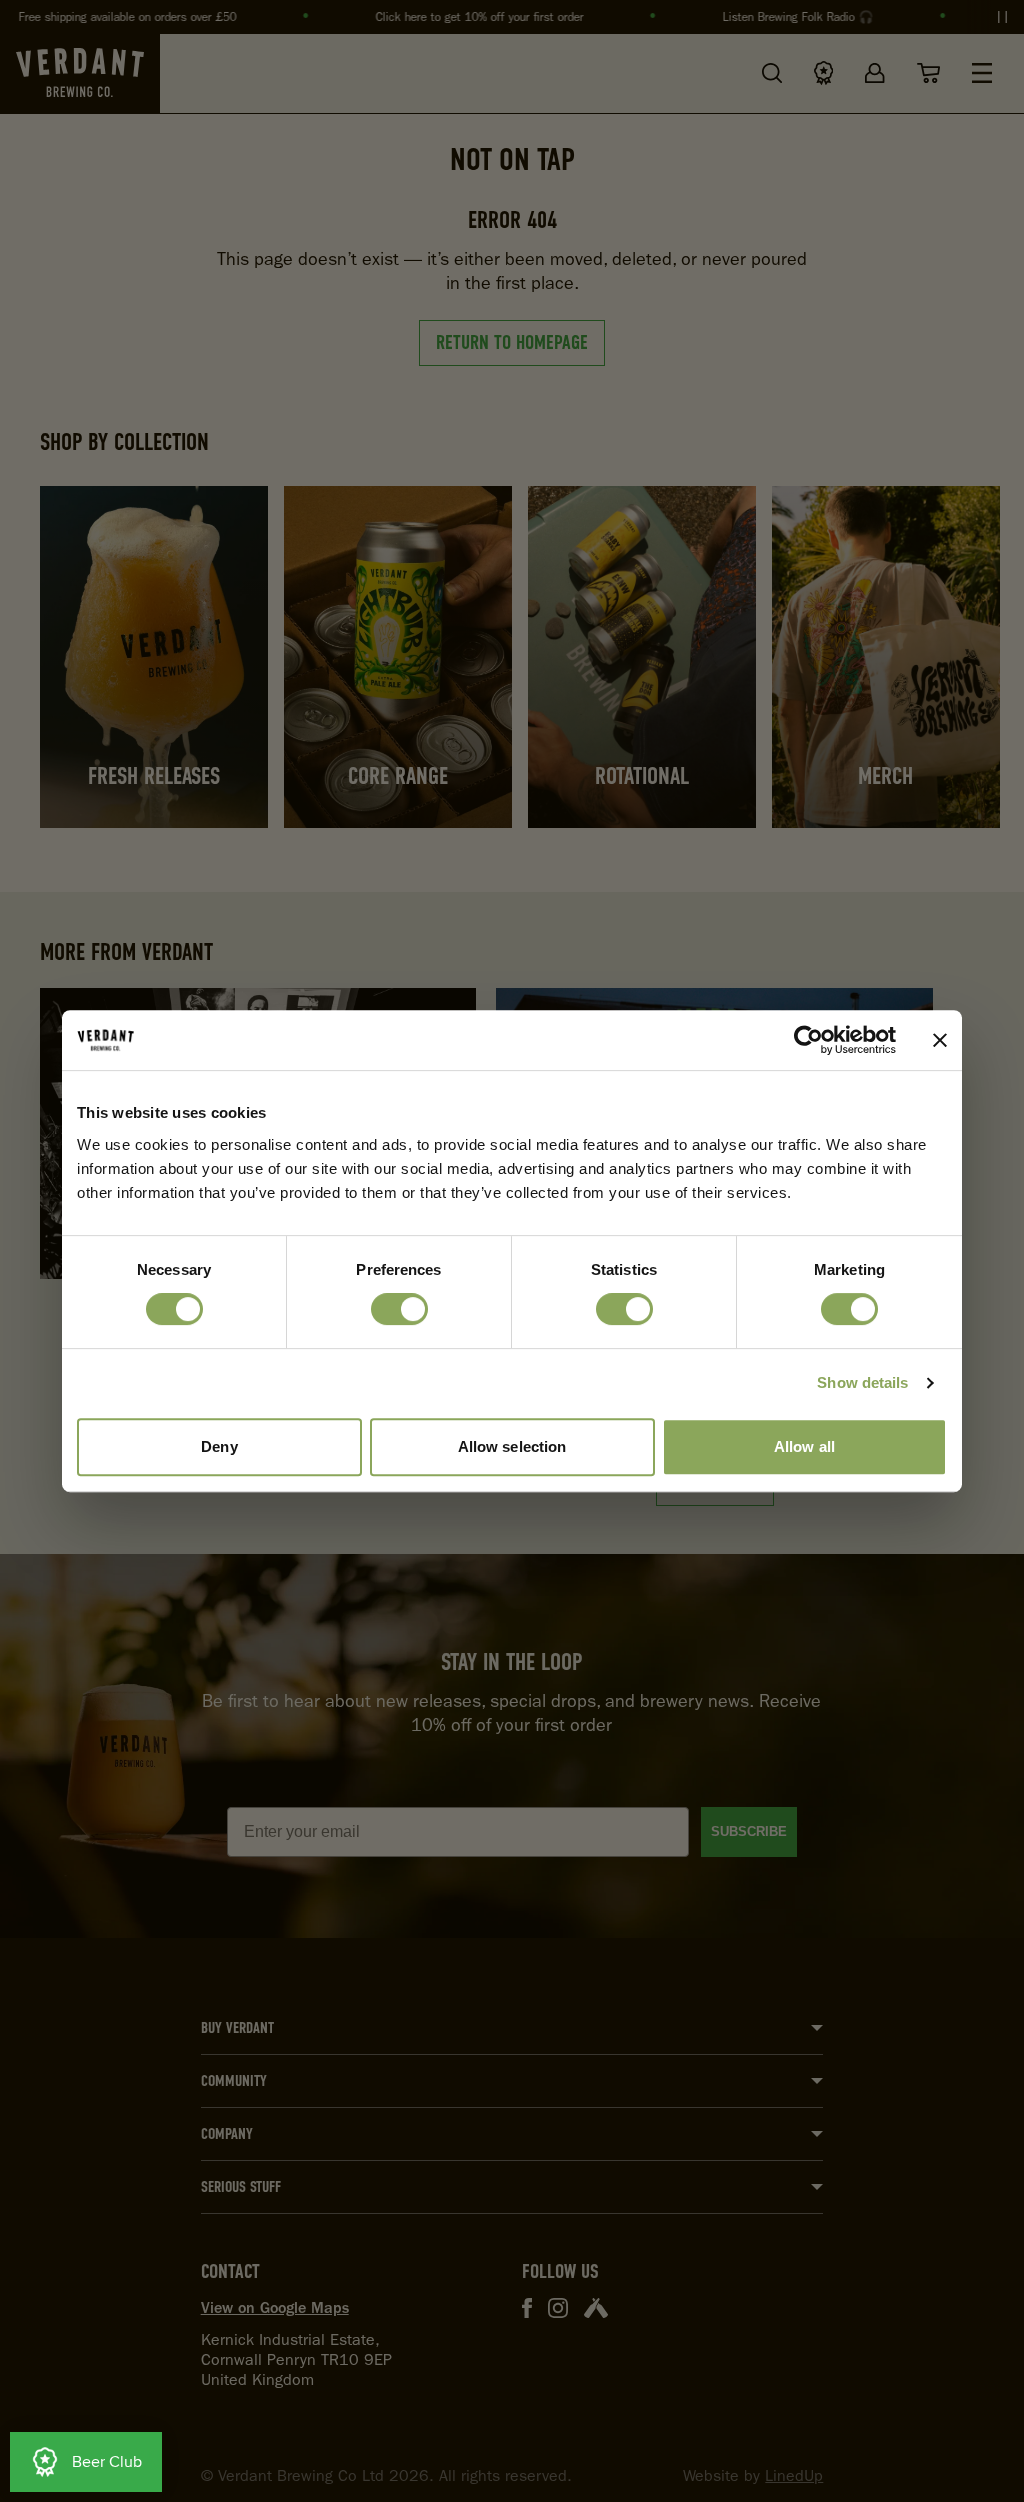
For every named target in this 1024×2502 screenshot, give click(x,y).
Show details (862, 1382)
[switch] (399, 1309)
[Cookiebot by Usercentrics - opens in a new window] (808, 1040)
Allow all (804, 1446)
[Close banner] (940, 1040)
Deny (219, 1446)
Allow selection (512, 1446)
